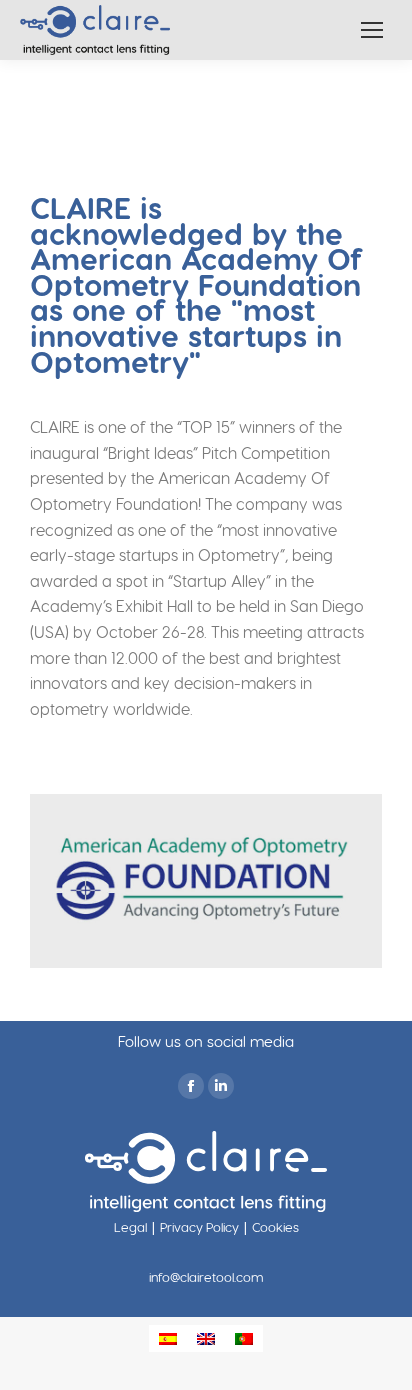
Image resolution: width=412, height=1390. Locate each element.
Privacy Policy (199, 1226)
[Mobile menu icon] (372, 30)
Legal (130, 1226)
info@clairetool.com (206, 1276)
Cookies (275, 1226)
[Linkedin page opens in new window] (221, 1086)
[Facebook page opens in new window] (191, 1086)
